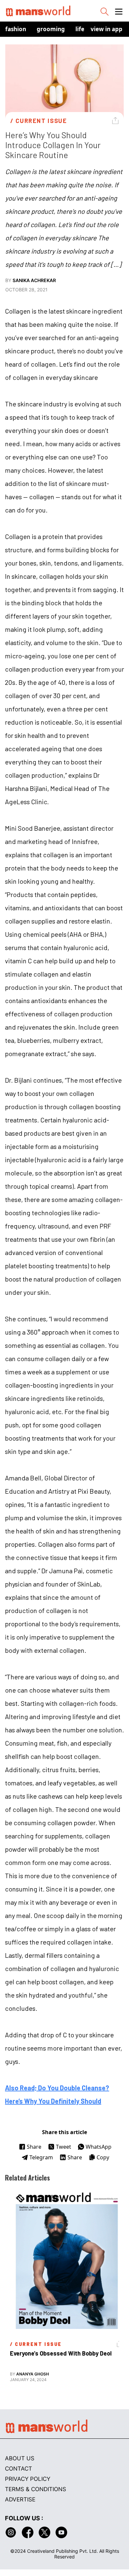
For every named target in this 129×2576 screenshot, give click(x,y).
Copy (103, 2157)
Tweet (64, 2147)
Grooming (51, 29)
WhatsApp (99, 2147)
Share (34, 2147)
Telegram (41, 2157)
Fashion (16, 29)
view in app (107, 29)
